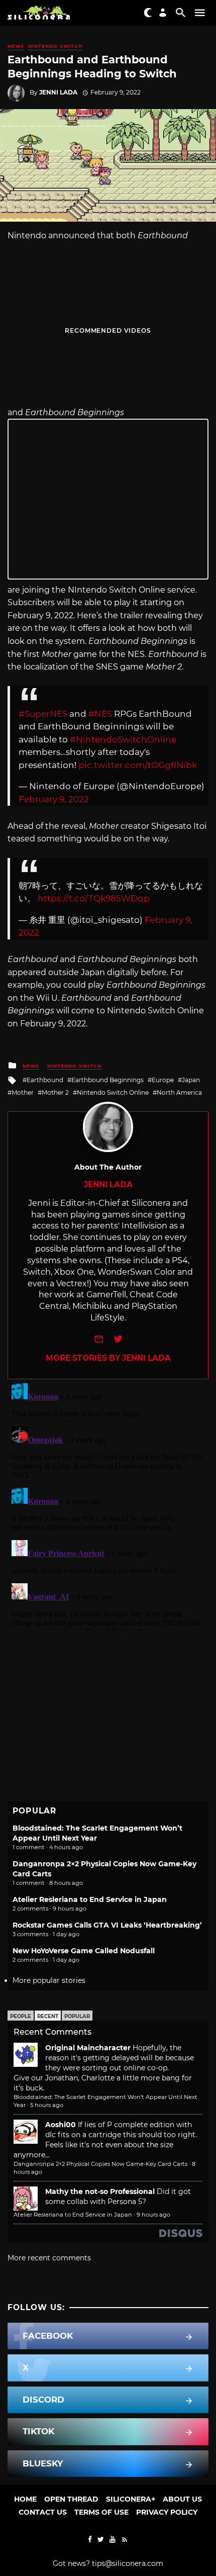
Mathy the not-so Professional (100, 2191)
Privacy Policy (167, 2512)
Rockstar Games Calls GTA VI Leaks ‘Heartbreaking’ (107, 1925)
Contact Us (43, 2512)
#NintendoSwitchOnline (123, 739)
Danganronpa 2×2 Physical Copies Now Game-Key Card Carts (100, 2164)
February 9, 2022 (54, 799)
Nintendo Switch (55, 46)
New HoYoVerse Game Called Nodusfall (84, 1951)
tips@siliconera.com (128, 2563)
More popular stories (49, 1980)
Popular (77, 2016)
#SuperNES (43, 714)
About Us (182, 2499)
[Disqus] (108, 1505)
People (21, 2016)
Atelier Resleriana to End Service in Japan (90, 1899)
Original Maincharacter (88, 2048)
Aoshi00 (61, 2125)
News (16, 46)
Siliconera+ (131, 2499)
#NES (100, 714)
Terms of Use (101, 2512)
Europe (163, 1080)
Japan (191, 1080)
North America (179, 1092)
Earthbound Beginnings (107, 1080)
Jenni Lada (58, 92)
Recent (48, 2016)
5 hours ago (47, 2105)
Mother (23, 1092)
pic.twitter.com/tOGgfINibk (138, 765)
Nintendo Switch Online (113, 1092)
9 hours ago (153, 2215)
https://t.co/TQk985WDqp (94, 898)
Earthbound (45, 1080)
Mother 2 (55, 1092)
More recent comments (49, 2258)
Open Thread (71, 2499)
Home (25, 2499)
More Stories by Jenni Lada (108, 1358)
